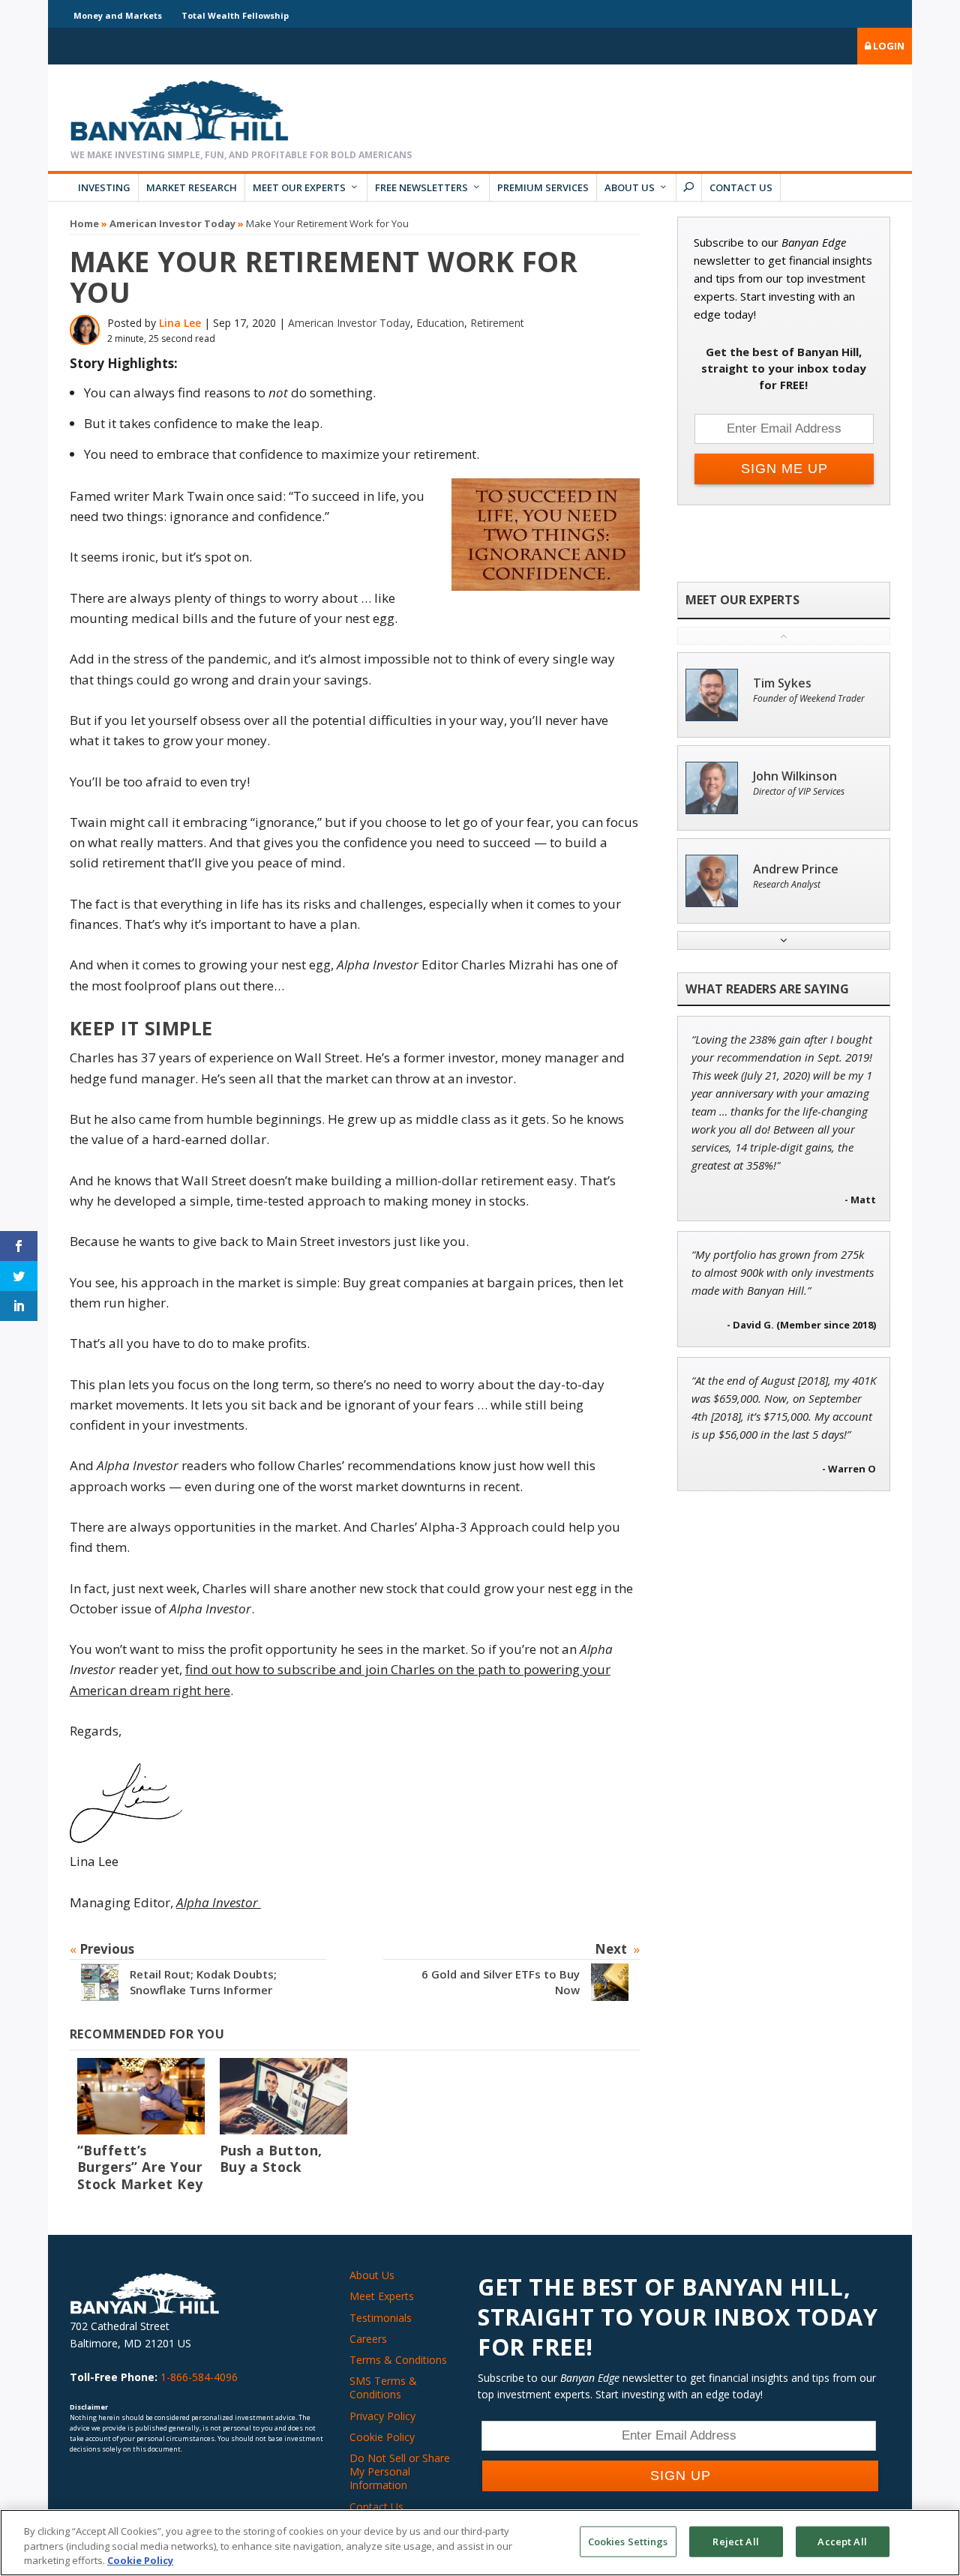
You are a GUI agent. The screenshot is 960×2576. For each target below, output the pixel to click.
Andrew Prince (796, 869)
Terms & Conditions (398, 2360)
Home (84, 223)
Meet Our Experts (299, 187)
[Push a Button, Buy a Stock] (283, 2096)
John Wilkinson (795, 776)
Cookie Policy (382, 2437)
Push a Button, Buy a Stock (271, 2159)
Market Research (192, 187)
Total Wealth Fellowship (235, 15)
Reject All (735, 2541)
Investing (104, 187)
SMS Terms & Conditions (383, 2387)
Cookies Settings (628, 2541)
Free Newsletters (421, 187)
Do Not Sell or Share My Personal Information (400, 2471)
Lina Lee (180, 323)
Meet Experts (382, 2296)
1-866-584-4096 (199, 2377)
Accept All (842, 2541)
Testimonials (381, 2318)
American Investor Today (172, 223)
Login (888, 46)
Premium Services (543, 187)
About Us (630, 187)
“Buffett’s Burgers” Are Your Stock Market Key (140, 2167)
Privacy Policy (382, 2416)
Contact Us (741, 187)
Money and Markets (118, 15)
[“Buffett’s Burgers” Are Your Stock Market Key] (141, 2096)
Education (440, 323)
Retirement (497, 323)
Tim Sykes (782, 683)
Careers (368, 2339)
